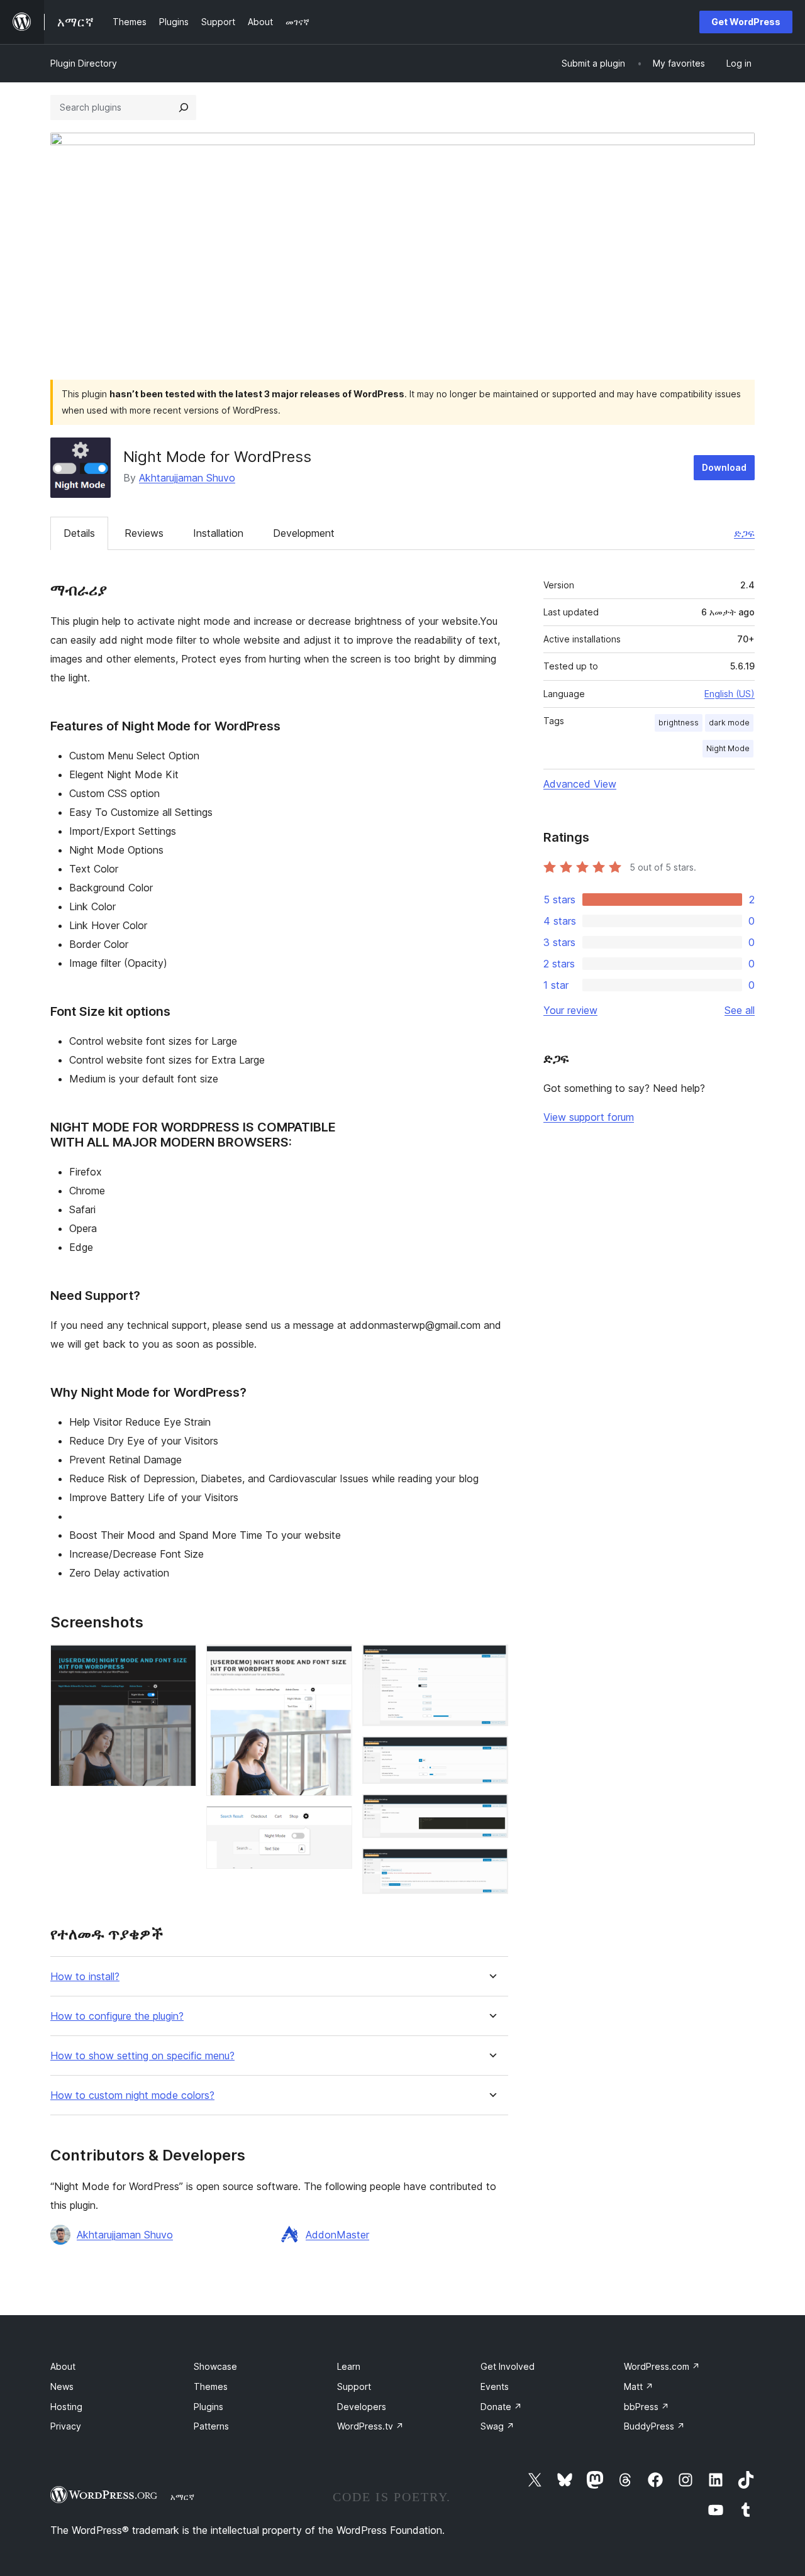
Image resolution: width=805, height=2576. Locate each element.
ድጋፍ (744, 533)
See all (740, 1010)
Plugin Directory (84, 63)
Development (304, 533)
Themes (211, 2386)
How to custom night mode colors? (132, 2095)
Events (495, 2386)
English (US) (730, 694)
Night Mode (728, 748)
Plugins (208, 2407)
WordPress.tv (370, 2426)
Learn (349, 2366)
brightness (679, 723)
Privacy (66, 2426)
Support (354, 2386)
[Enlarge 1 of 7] (179, 1661)
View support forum (589, 1117)
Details (79, 533)
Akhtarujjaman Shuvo (187, 478)
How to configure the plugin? (117, 2016)
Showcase (215, 2366)
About (63, 2366)
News (62, 2386)
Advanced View (580, 784)
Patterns (211, 2426)
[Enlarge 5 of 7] (491, 1753)
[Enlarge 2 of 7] (335, 1661)
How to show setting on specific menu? (142, 2056)
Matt (639, 2386)
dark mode (729, 723)
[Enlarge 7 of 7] (491, 1865)
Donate (501, 2407)
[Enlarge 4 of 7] (491, 1661)
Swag (497, 2426)
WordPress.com (662, 2366)
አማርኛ (182, 2497)
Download (724, 467)
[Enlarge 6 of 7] (491, 1811)
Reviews (144, 533)
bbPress (647, 2407)
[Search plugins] (184, 107)
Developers (362, 2407)
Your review (570, 1010)
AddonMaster (337, 2235)
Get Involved (508, 2366)
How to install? (85, 1977)
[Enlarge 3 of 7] (335, 1823)
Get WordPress (746, 22)
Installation (218, 533)
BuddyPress (654, 2426)
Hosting (66, 2407)
